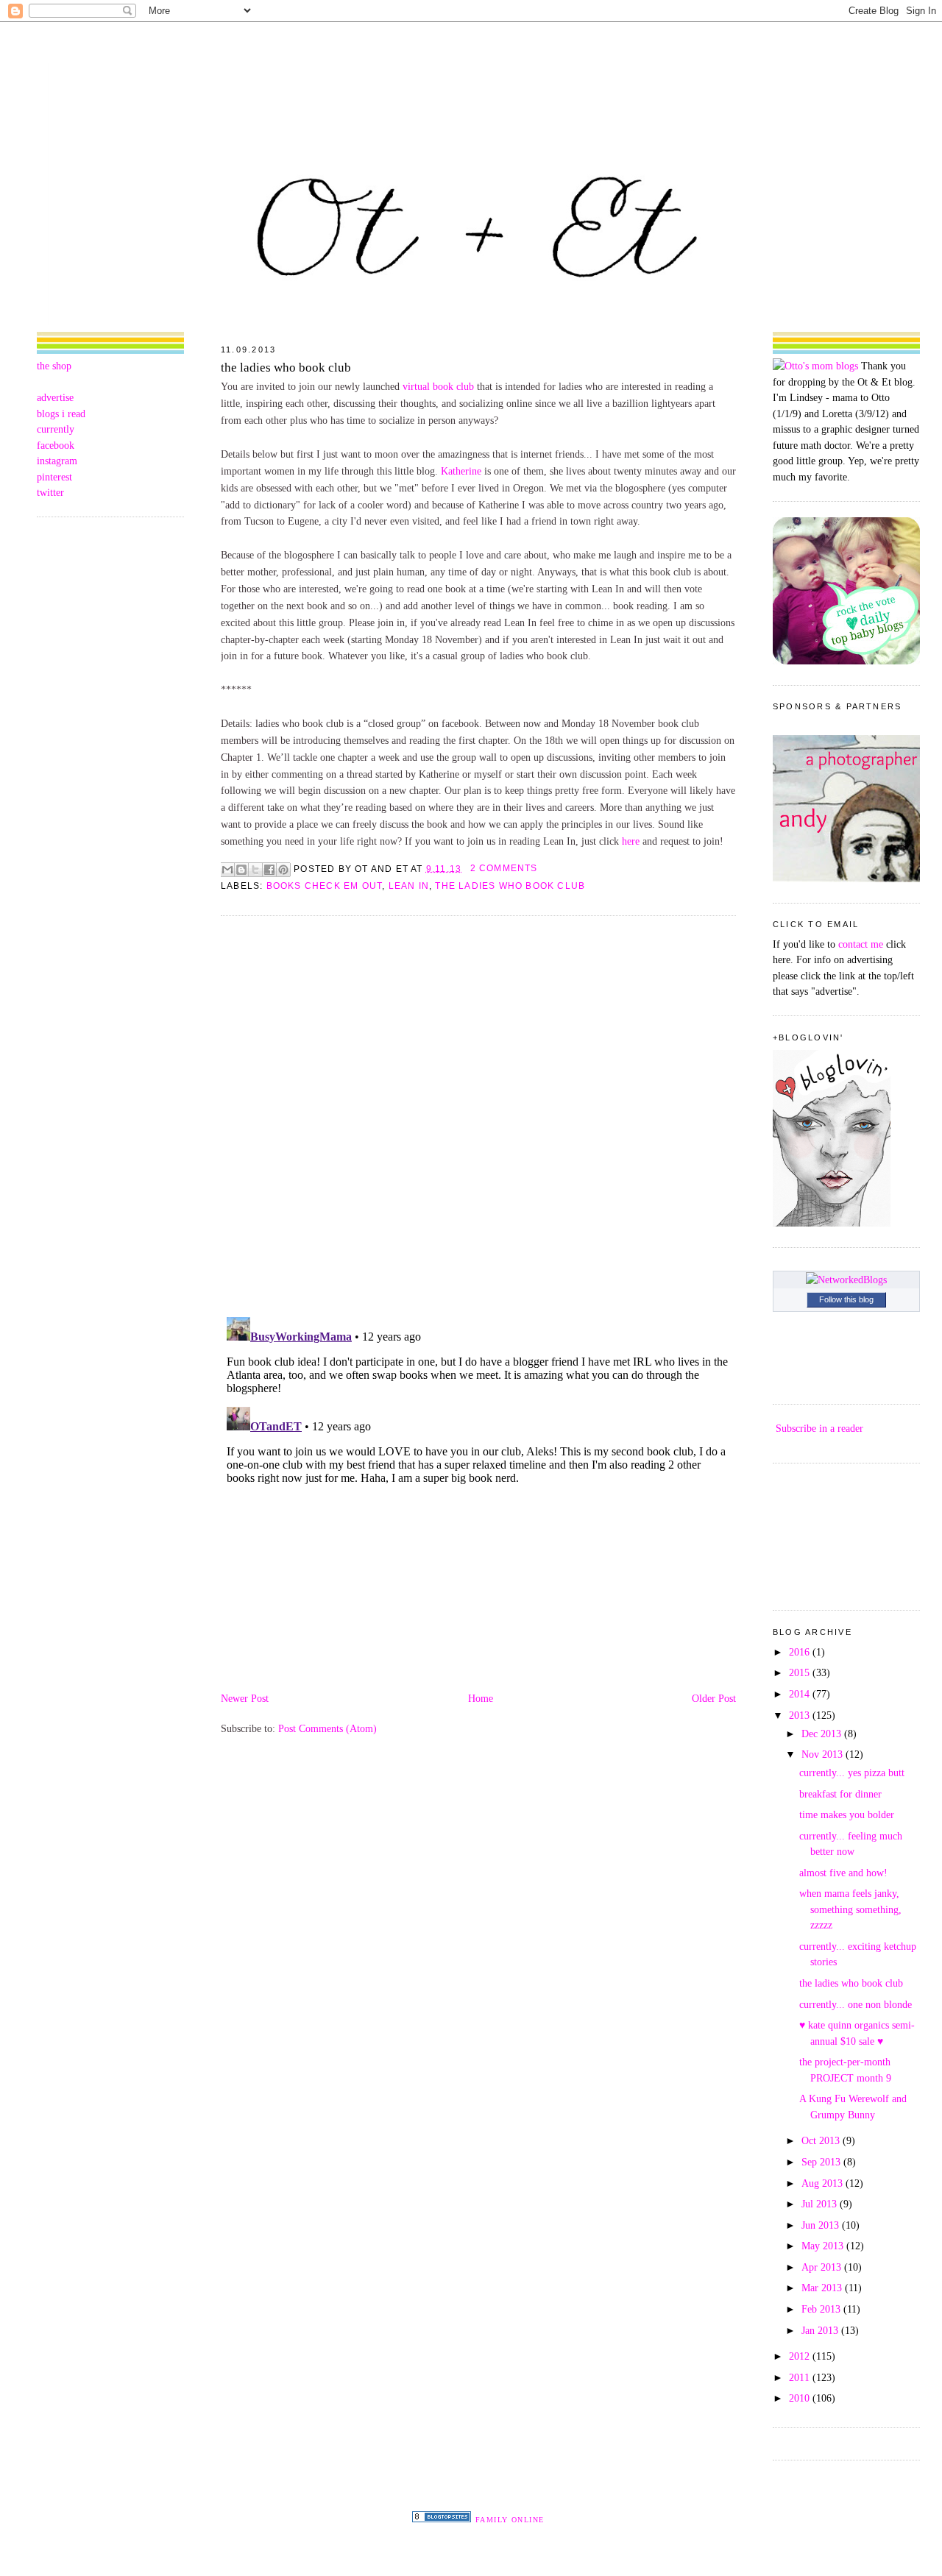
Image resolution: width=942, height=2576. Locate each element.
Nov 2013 (824, 1754)
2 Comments (504, 868)
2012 (801, 2356)
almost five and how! (843, 1873)
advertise (55, 397)
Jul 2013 (821, 2204)
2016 (801, 1652)
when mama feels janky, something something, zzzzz (850, 1909)
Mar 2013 (823, 2288)
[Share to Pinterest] (283, 870)
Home (481, 1698)
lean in (409, 886)
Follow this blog (846, 1299)
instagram (57, 461)
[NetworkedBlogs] (846, 1280)
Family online (510, 2520)
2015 (801, 1672)
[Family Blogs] (442, 2519)
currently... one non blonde (856, 2004)
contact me (861, 944)
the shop (54, 366)
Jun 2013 (822, 2225)
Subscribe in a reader (819, 1428)
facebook (56, 445)
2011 (801, 2377)
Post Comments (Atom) (327, 1728)
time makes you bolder (847, 1814)
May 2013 (824, 2246)
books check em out (325, 886)
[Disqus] (478, 1115)
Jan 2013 (821, 2330)
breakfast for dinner (840, 1794)
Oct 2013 (822, 2140)
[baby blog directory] (846, 661)
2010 (801, 2398)
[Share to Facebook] (269, 870)
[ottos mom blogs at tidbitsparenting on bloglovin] (832, 1223)
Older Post (714, 1698)
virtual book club (438, 386)
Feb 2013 (822, 2309)
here (631, 841)
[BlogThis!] (241, 870)
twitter (50, 492)
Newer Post (245, 1698)
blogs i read (61, 414)
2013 (801, 1715)
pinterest (54, 477)
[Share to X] (255, 870)
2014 (801, 1694)
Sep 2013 (822, 2162)
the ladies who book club (286, 368)
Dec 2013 (823, 1734)
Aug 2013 (824, 2183)
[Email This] (227, 870)
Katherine (461, 471)
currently (56, 429)
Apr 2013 (823, 2267)
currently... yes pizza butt (852, 1773)
